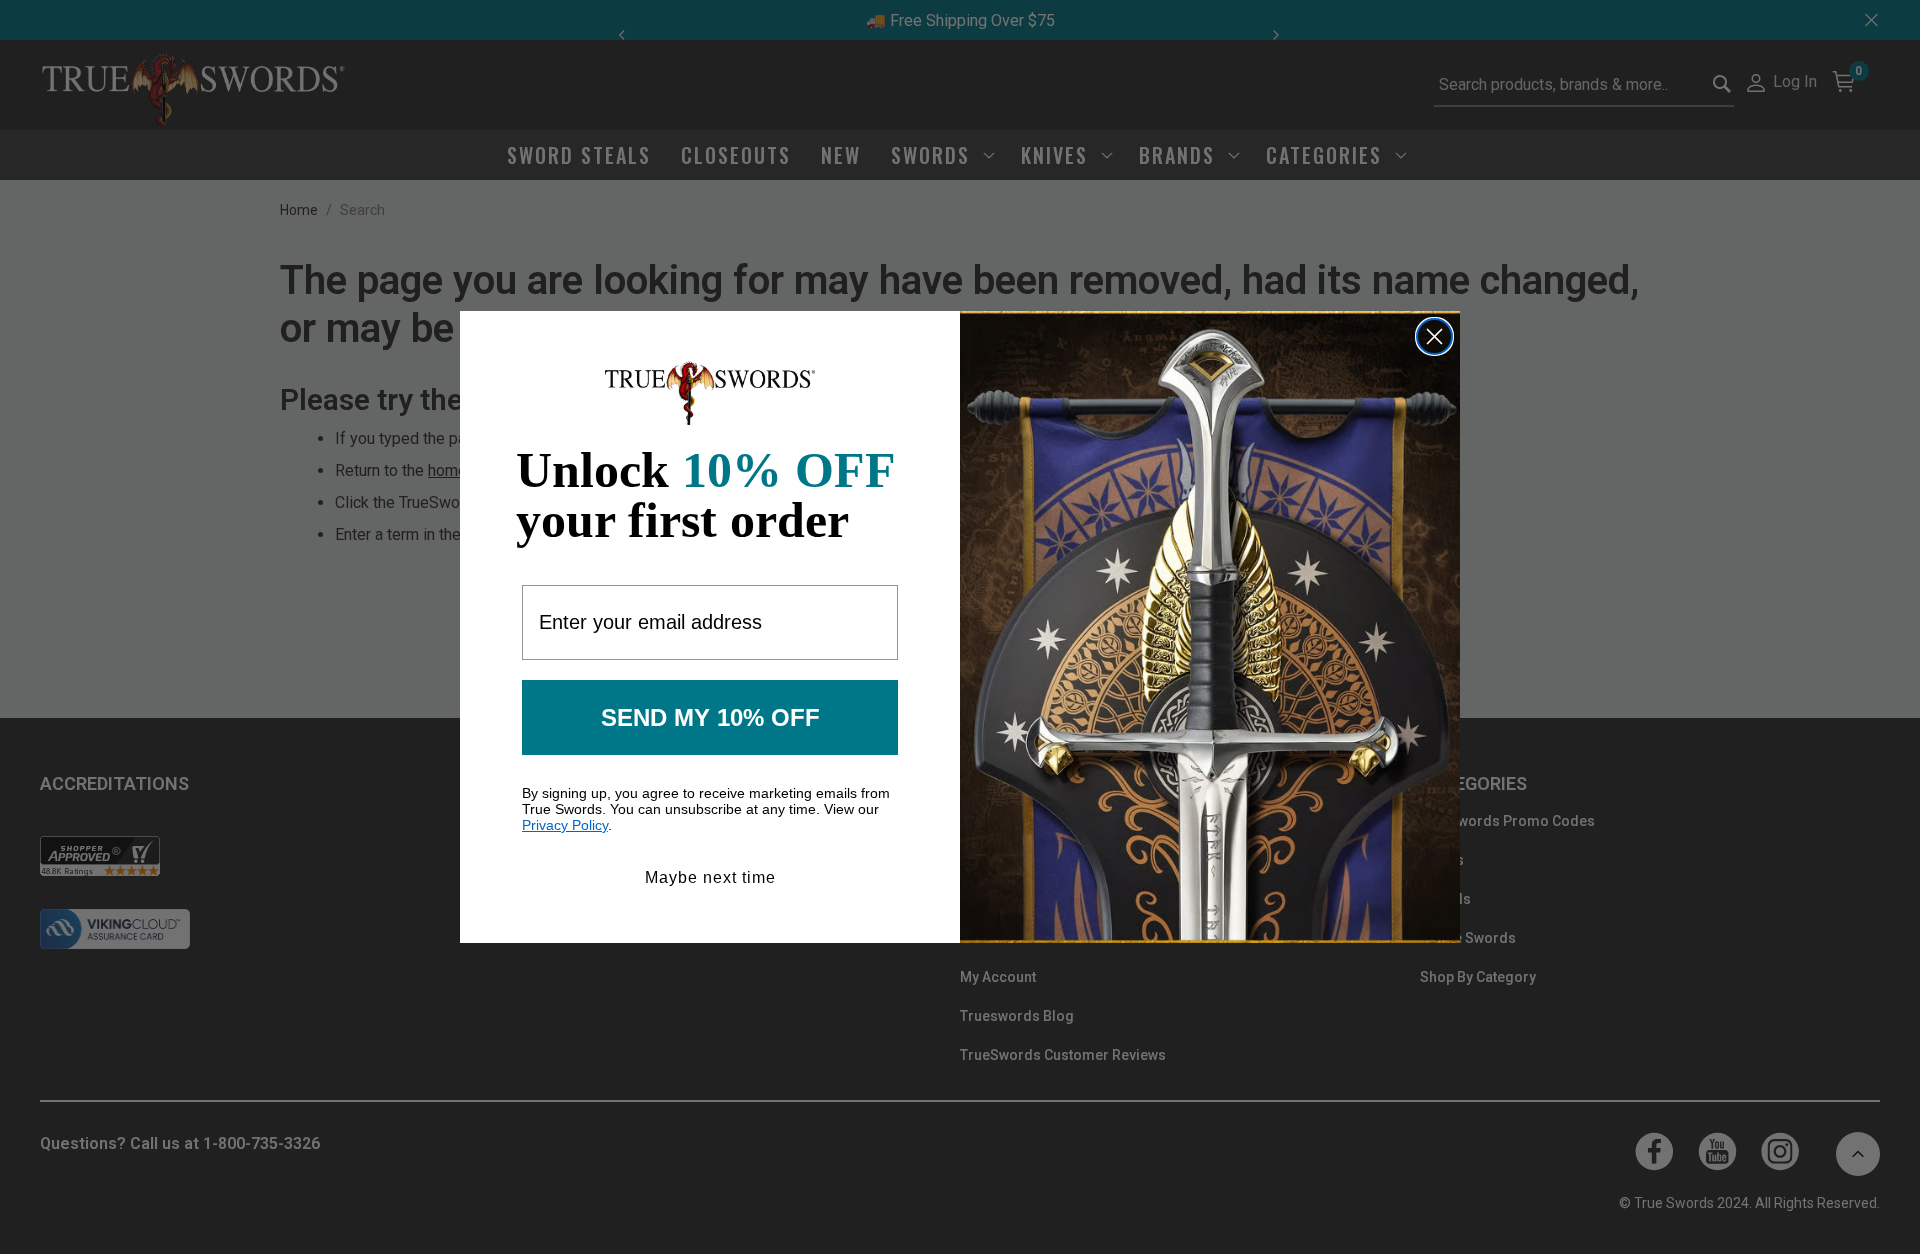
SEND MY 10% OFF (710, 717)
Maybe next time (710, 877)
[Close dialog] (1434, 336)
